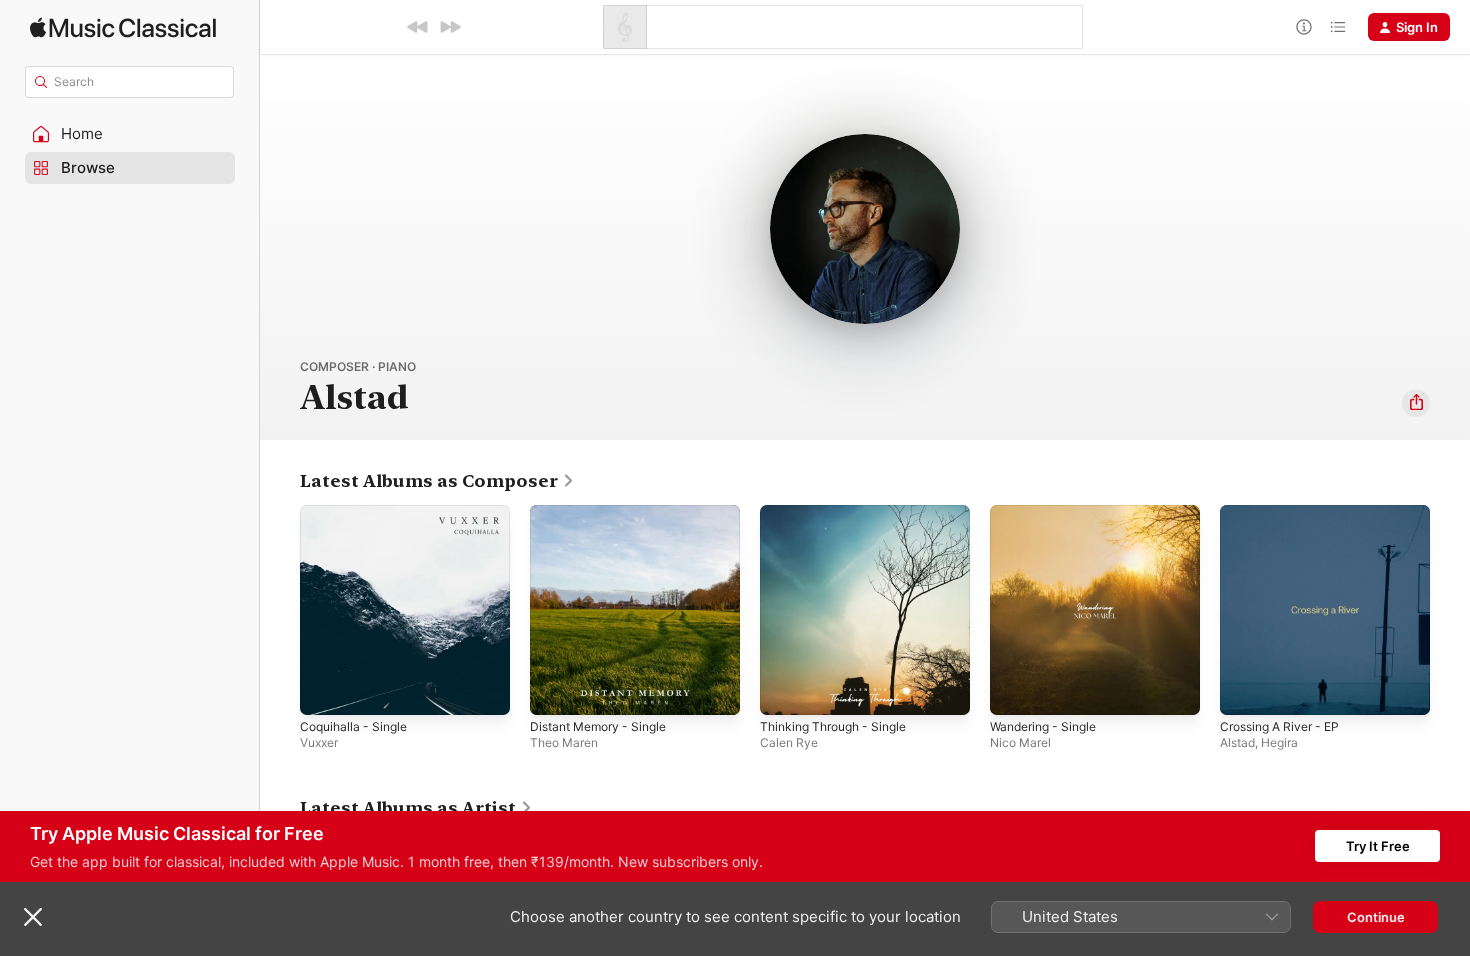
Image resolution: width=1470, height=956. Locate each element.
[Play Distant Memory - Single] (555, 690)
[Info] (1304, 27)
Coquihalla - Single (358, 513)
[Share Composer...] (1416, 403)
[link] (437, 481)
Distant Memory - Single (605, 513)
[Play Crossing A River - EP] (1245, 690)
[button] (130, 134)
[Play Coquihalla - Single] (325, 690)
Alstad (1237, 742)
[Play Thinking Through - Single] (785, 690)
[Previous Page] (280, 610)
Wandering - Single (1049, 513)
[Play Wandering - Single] (1015, 690)
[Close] (33, 917)
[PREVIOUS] (418, 27)
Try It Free (1378, 846)
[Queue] (1338, 27)
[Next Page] (1450, 610)
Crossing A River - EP (1286, 513)
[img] (123, 27)
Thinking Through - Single (841, 513)
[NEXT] (450, 27)
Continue (1376, 917)
